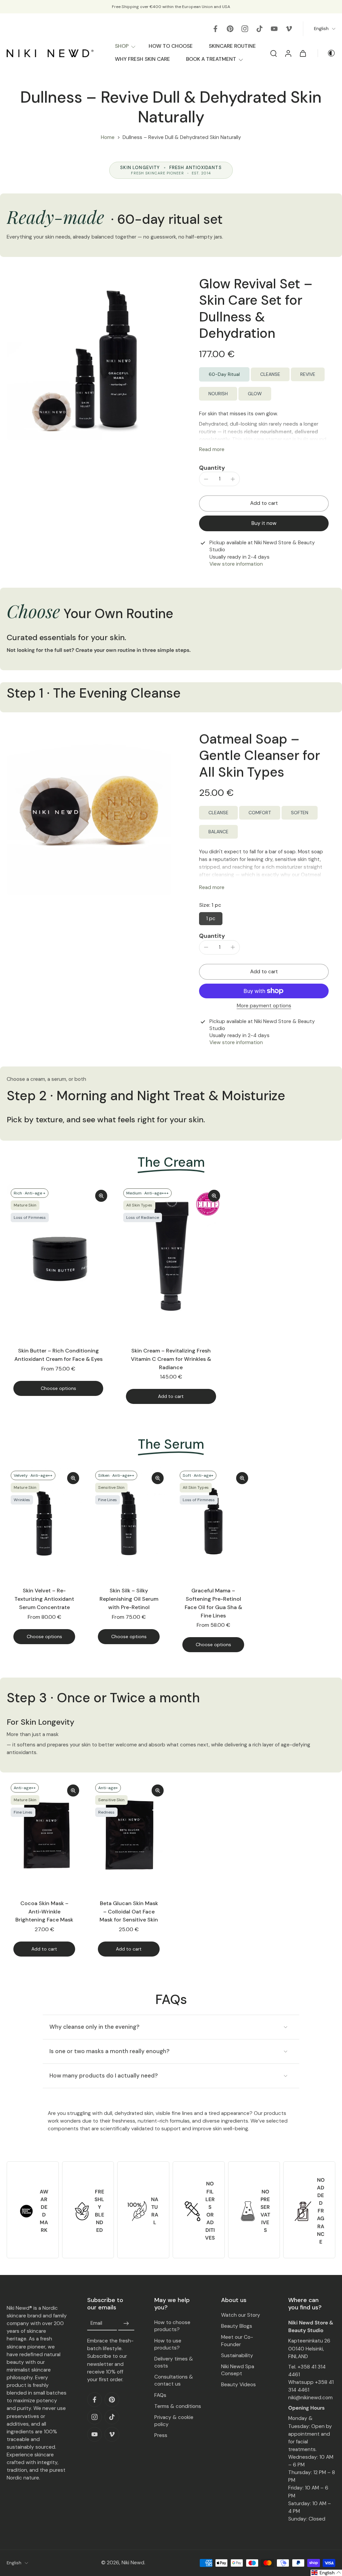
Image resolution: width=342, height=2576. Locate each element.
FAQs (160, 2395)
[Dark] (327, 53)
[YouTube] (274, 29)
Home (108, 137)
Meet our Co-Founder (237, 2341)
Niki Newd (133, 2563)
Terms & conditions (178, 2406)
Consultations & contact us (174, 2380)
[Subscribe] (126, 2323)
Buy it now (264, 523)
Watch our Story (241, 2315)
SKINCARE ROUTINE (232, 46)
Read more (212, 449)
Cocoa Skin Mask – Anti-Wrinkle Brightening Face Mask (44, 1911)
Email (96, 2323)
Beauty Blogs (237, 2326)
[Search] (274, 53)
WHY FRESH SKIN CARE (142, 59)
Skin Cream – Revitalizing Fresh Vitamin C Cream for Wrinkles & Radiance (171, 1359)
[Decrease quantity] (206, 479)
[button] (264, 503)
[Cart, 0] (303, 53)
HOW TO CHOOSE (171, 46)
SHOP (122, 46)
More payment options (264, 1006)
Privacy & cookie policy (174, 2421)
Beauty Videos (238, 2385)
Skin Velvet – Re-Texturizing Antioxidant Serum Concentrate (44, 1599)
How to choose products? (172, 2326)
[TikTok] (260, 29)
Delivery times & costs (174, 2362)
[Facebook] (215, 29)
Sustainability (237, 2355)
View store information (236, 564)
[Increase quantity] (233, 479)
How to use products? (168, 2344)
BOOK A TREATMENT (211, 59)
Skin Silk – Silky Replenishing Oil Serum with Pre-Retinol (129, 1599)
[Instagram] (245, 29)
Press (161, 2435)
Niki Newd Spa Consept (238, 2370)
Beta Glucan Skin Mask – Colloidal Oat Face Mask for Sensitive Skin (129, 1911)
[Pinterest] (230, 29)
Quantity (212, 468)
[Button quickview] (101, 1196)
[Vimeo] (289, 29)
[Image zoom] (89, 358)
